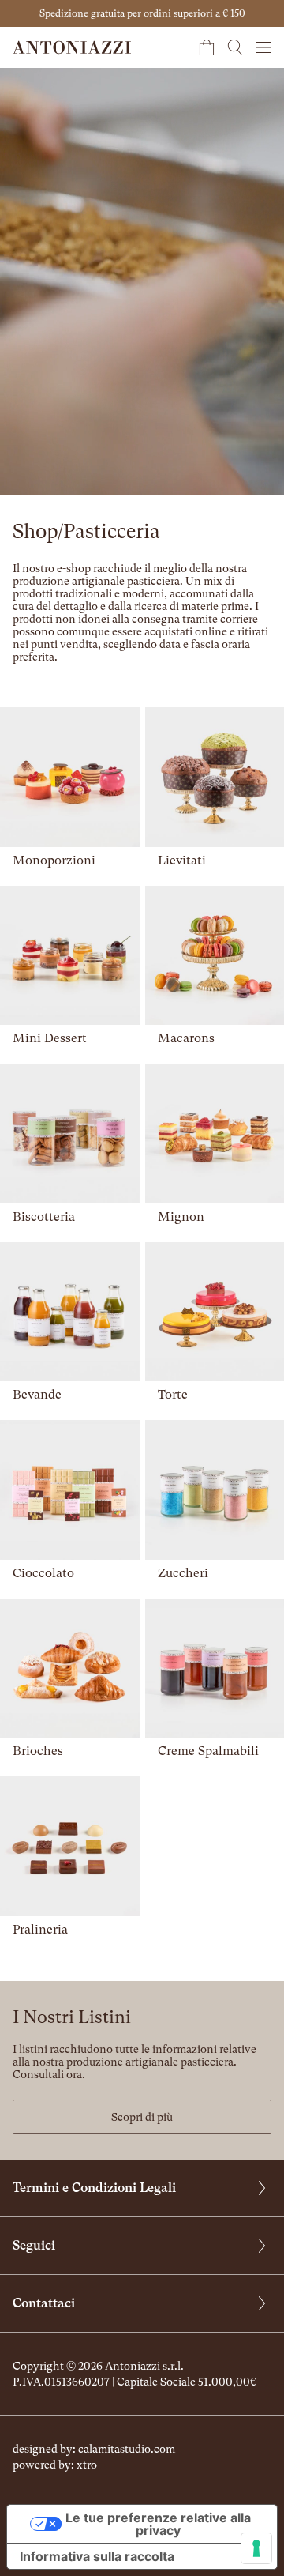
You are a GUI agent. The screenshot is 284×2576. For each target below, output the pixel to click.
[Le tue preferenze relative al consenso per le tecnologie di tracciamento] (256, 2548)
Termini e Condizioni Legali (94, 2188)
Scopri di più (142, 2117)
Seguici (34, 2245)
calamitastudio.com (127, 2449)
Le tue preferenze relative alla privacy (158, 2524)
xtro (87, 2465)
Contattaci (44, 2303)
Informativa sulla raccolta (97, 2556)
